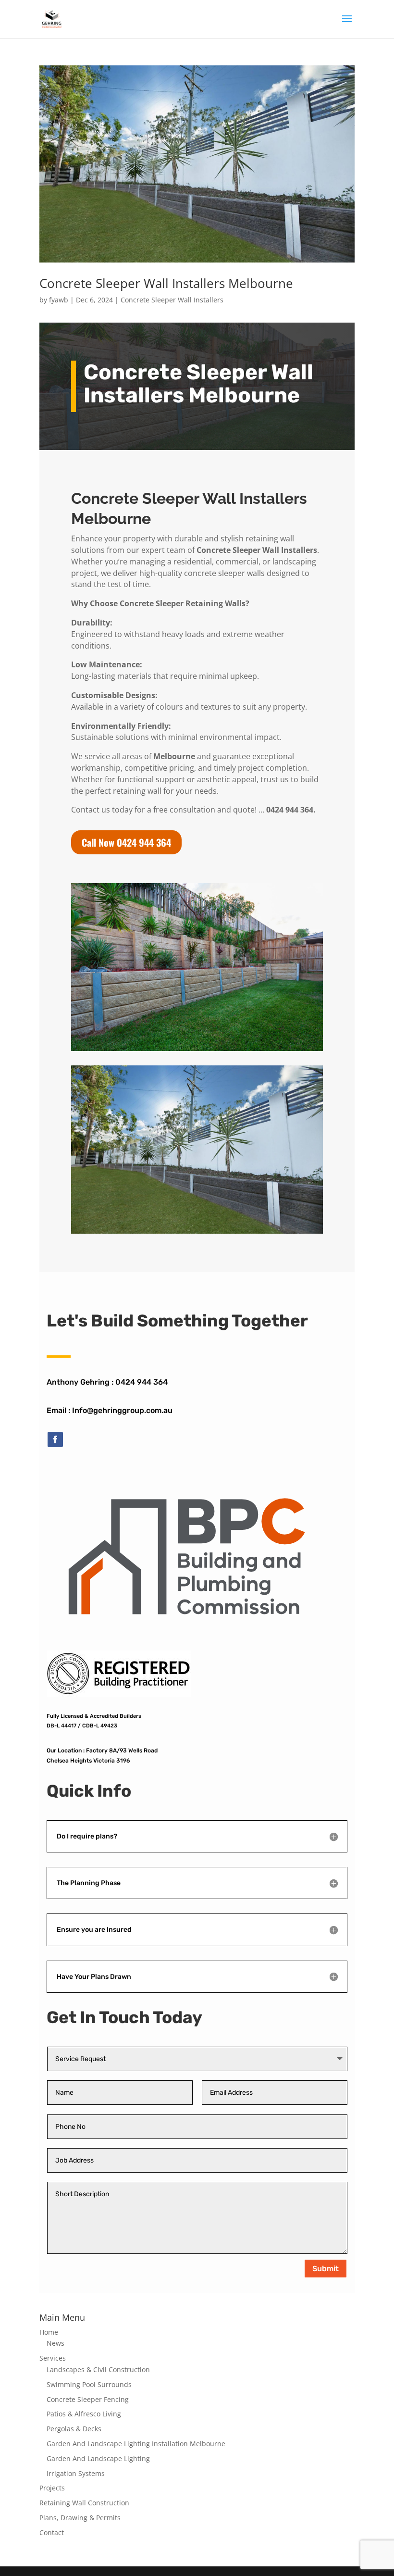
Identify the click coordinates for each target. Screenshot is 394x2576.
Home (49, 2332)
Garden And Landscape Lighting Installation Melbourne (136, 2444)
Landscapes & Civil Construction (98, 2370)
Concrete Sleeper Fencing (88, 2399)
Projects (52, 2488)
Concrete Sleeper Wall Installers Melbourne (166, 283)
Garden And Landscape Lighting (98, 2458)
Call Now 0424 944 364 (126, 842)
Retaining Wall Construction (84, 2503)
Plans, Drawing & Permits (80, 2518)
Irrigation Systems (76, 2473)
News (55, 2343)
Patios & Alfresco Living (84, 2414)
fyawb (59, 300)
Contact (52, 2532)
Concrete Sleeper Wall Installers (172, 300)
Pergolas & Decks (74, 2429)
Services (53, 2358)
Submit (326, 2269)
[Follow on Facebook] (55, 1439)
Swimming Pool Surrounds (89, 2384)
